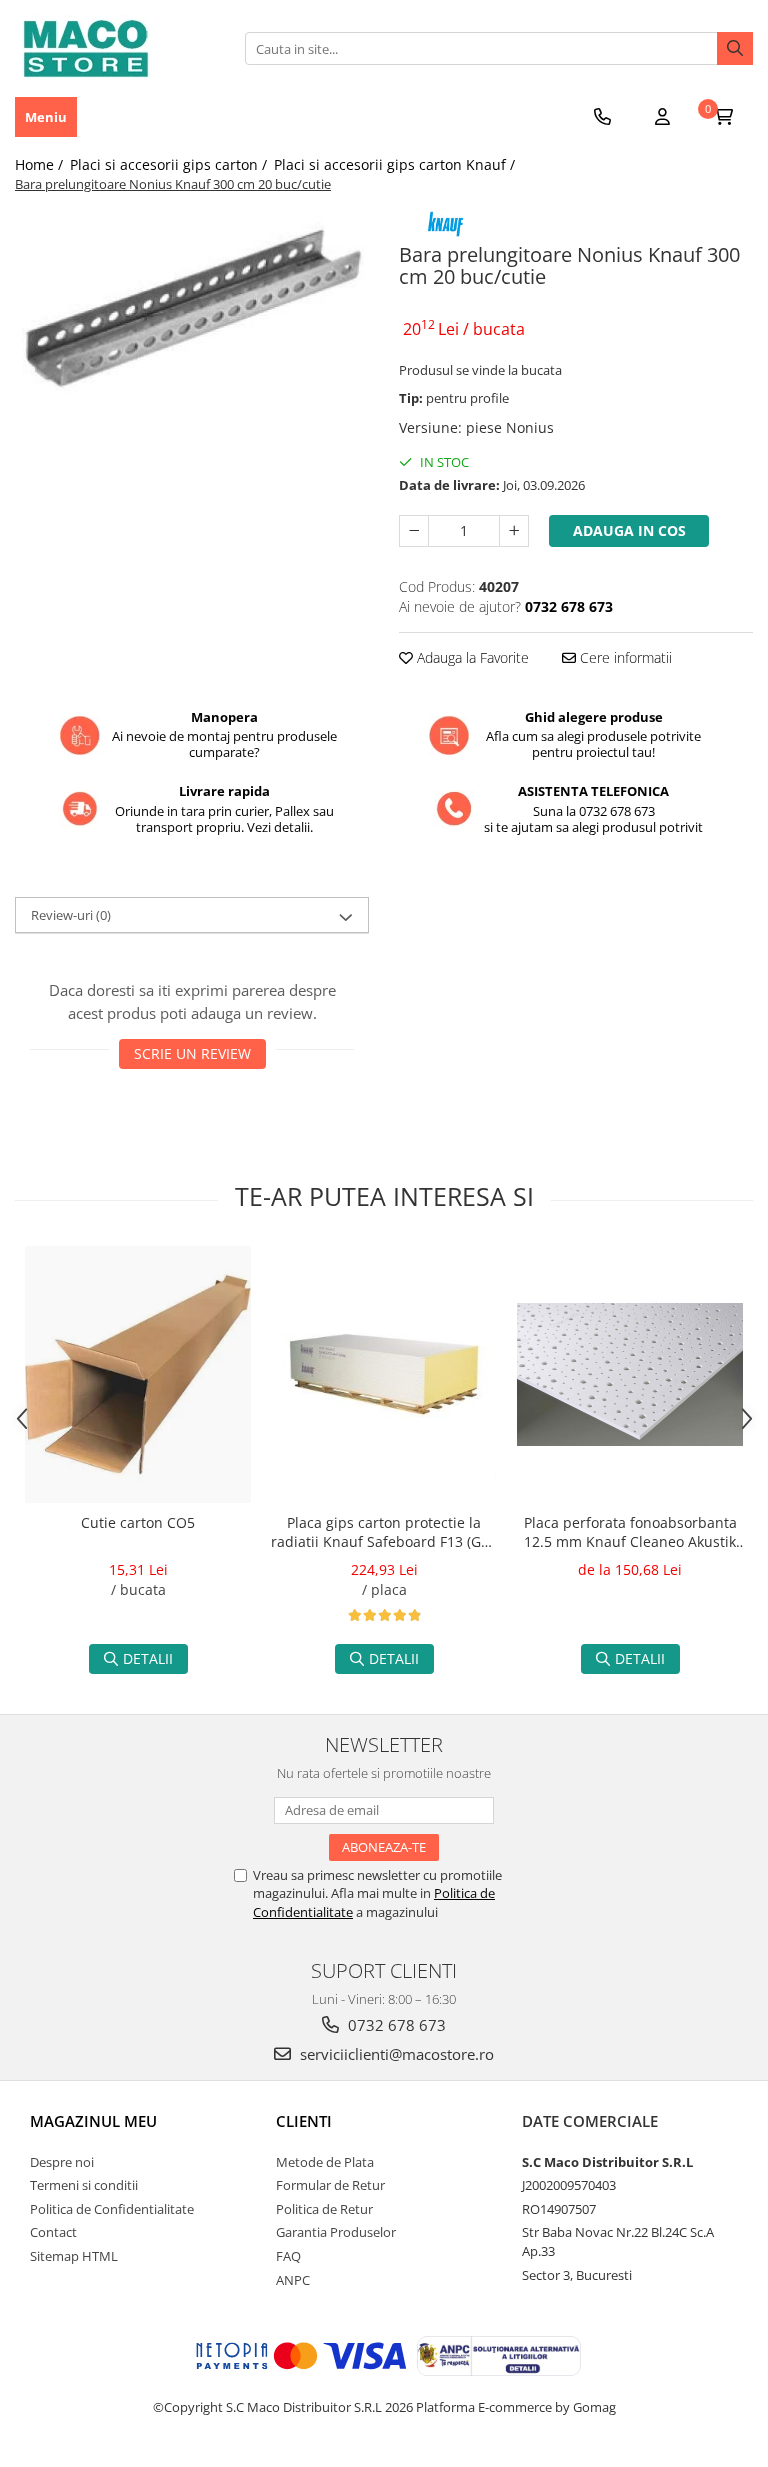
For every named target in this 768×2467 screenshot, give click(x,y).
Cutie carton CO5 (138, 1522)
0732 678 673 (395, 2025)
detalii (148, 1658)
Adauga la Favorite (471, 657)
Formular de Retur (330, 2185)
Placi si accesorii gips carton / (170, 164)
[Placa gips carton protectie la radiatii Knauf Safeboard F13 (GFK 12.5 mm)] (384, 1374)
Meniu (46, 117)
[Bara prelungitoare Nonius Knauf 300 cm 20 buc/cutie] (192, 313)
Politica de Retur (324, 2209)
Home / (41, 164)
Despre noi (62, 2162)
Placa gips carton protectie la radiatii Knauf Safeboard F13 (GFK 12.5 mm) (384, 1534)
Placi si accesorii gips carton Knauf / (396, 164)
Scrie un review (192, 1053)
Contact (53, 2232)
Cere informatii (624, 657)
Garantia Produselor (336, 2232)
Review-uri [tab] (71, 915)
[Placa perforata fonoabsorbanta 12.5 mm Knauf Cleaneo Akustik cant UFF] (630, 1374)
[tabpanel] (192, 313)
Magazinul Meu (93, 2121)
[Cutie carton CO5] (138, 1374)
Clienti (304, 2121)
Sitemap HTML (74, 2256)
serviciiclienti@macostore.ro (395, 2054)
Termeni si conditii (84, 2185)
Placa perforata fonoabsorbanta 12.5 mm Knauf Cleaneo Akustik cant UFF (630, 1534)
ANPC (293, 2280)
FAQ (288, 2256)
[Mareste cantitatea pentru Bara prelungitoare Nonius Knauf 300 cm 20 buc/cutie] (514, 531)
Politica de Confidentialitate (112, 2209)
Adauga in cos (629, 530)
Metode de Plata (325, 2162)
